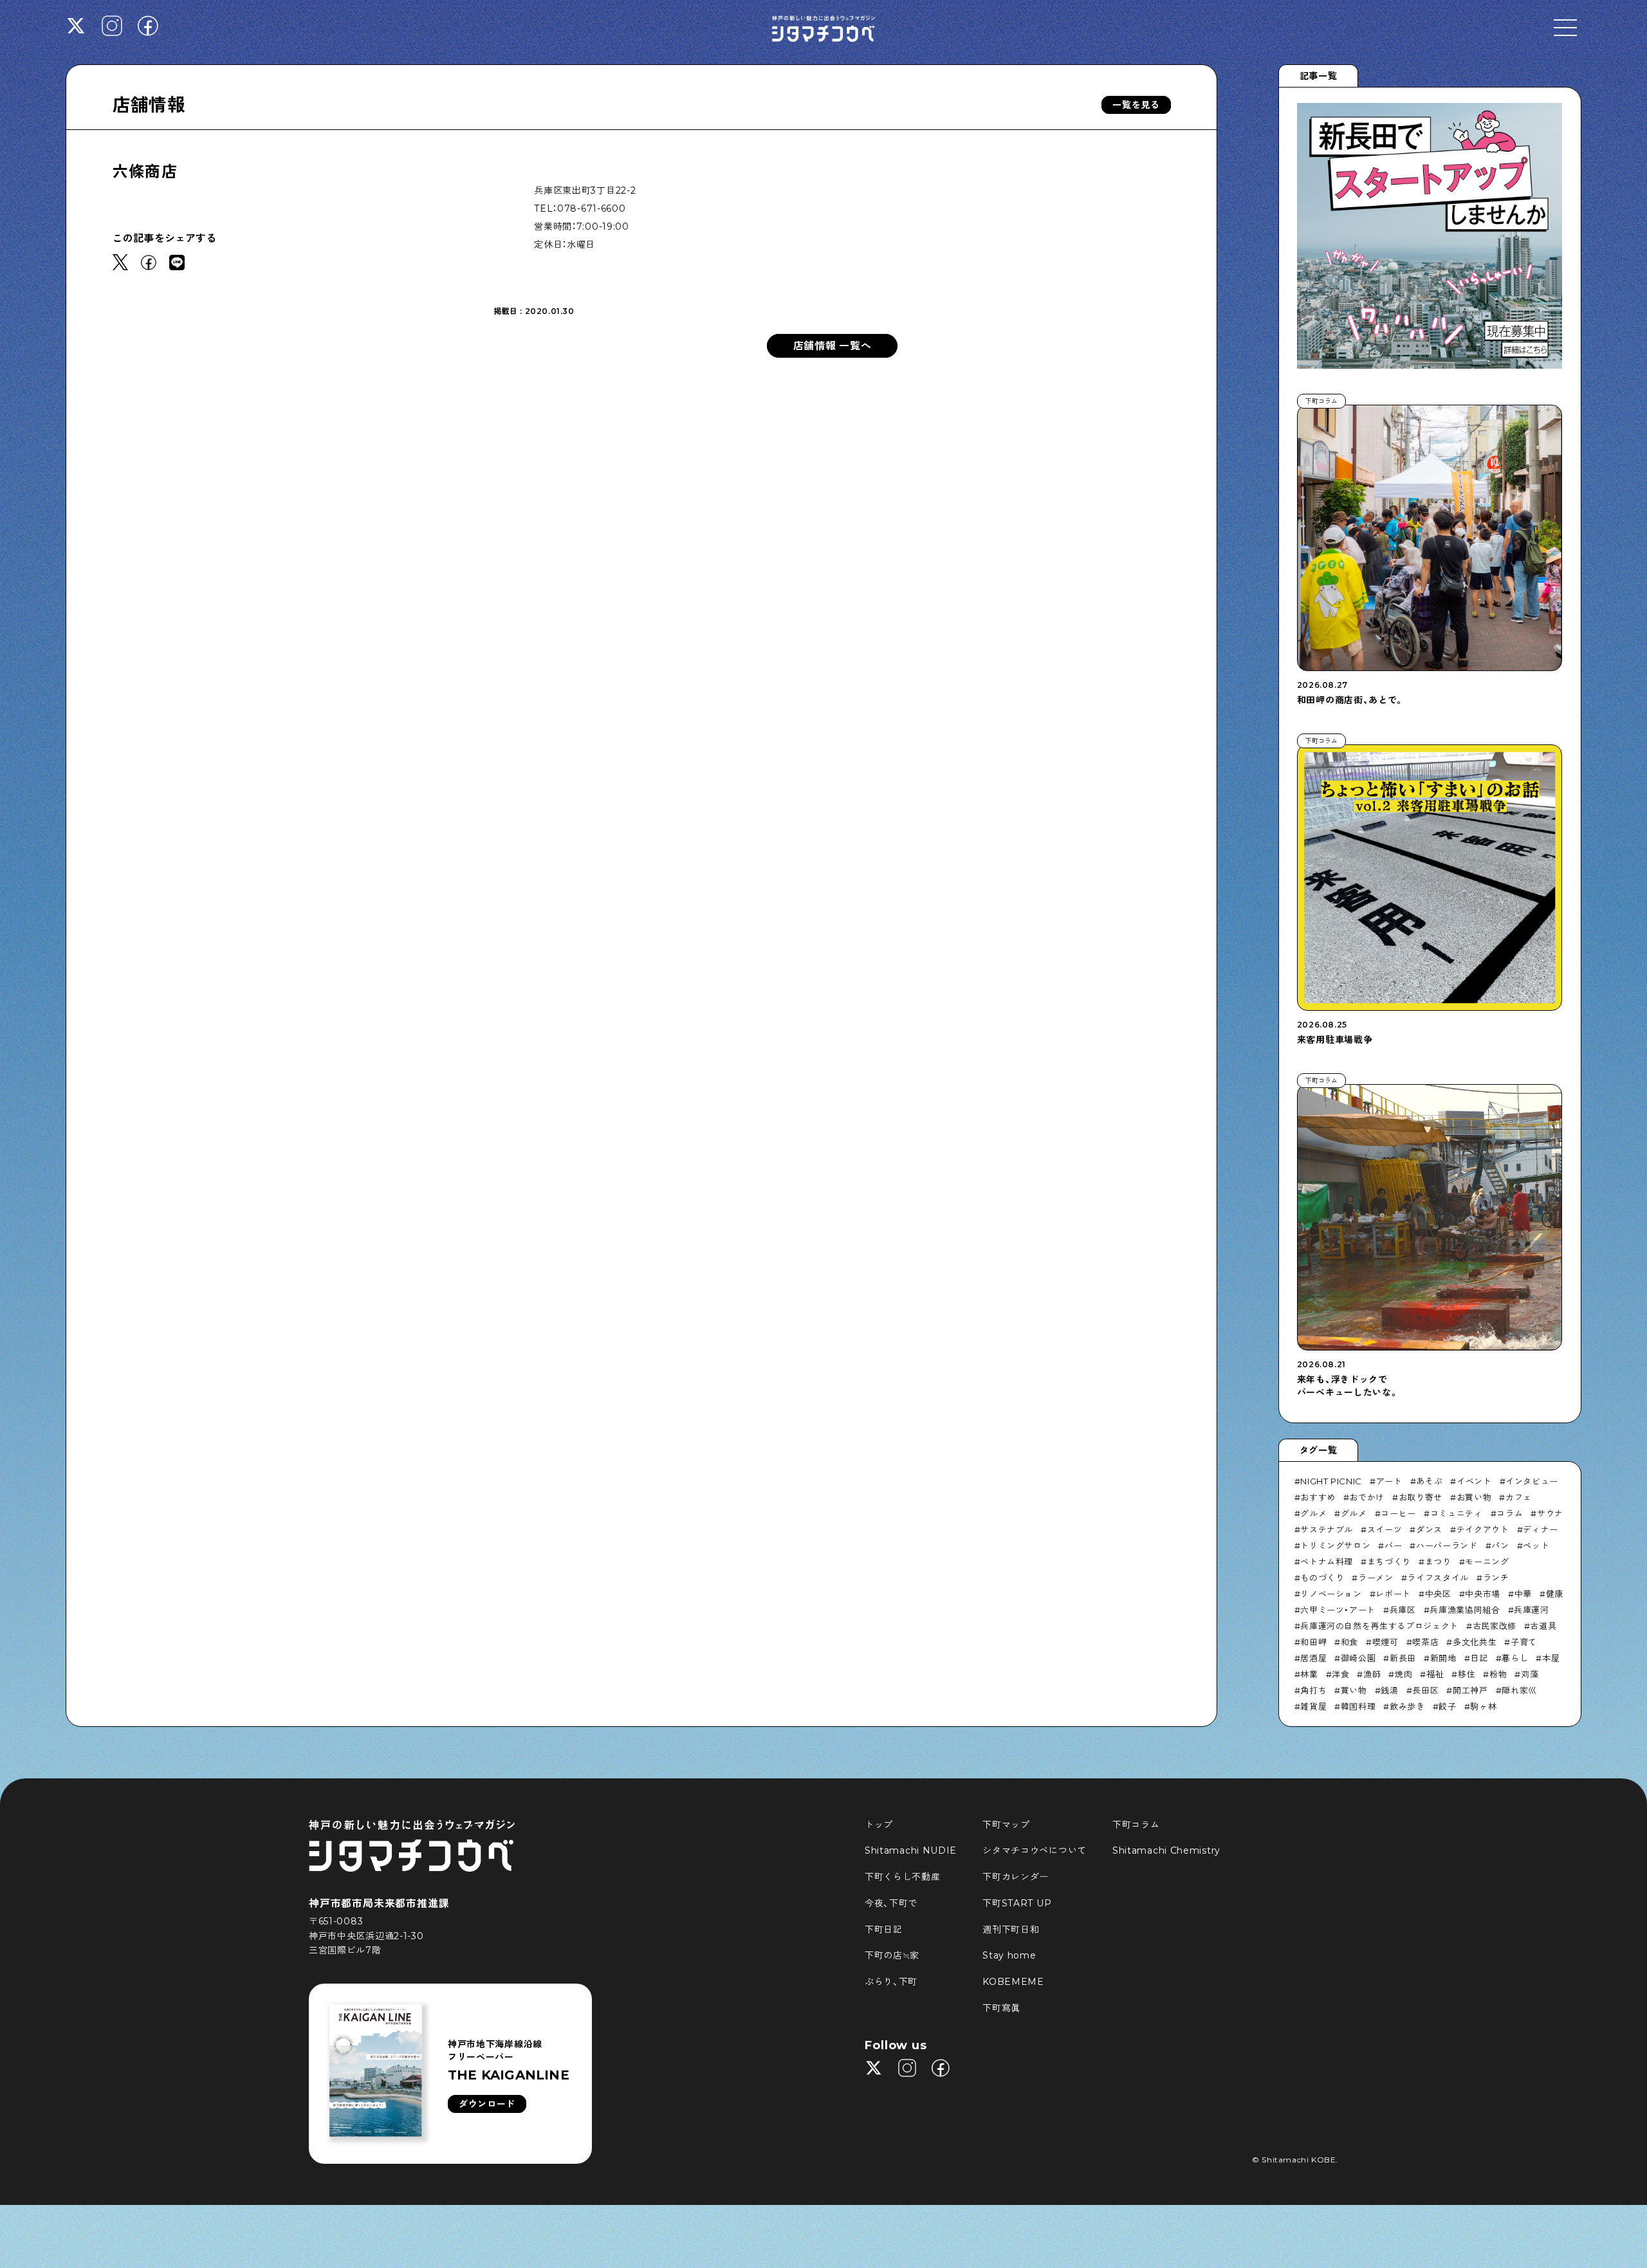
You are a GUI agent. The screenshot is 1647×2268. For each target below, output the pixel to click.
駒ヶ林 (1483, 1706)
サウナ (1550, 1513)
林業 (1309, 1674)
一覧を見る (1136, 105)
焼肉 (1403, 1674)
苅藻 (1530, 1674)
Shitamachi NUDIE (911, 1850)
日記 (1479, 1658)
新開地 (1443, 1658)
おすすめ (1318, 1497)
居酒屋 (1313, 1658)
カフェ (1519, 1497)
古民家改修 (1495, 1626)
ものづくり (1322, 1578)
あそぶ (1429, 1481)
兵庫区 (1403, 1610)
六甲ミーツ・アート (1338, 1610)
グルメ (1313, 1513)
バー (1393, 1545)
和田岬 (1313, 1642)
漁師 (1372, 1674)
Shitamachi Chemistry (1166, 1850)
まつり (1438, 1562)
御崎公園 (1358, 1658)
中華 (1523, 1594)
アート (1389, 1481)
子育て (1524, 1642)
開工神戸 (1470, 1690)
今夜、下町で (891, 1903)
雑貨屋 (1313, 1706)
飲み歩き (1407, 1706)
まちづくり (1389, 1562)
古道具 (1543, 1626)
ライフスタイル (1438, 1578)
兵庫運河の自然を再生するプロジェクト (1379, 1626)
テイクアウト (1483, 1529)
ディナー (1541, 1529)
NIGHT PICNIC (1331, 1481)
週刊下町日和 (1011, 1930)
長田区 (1425, 1690)
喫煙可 (1385, 1642)
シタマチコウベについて (1035, 1850)
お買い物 (1474, 1497)
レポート (1393, 1594)
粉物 (1498, 1674)
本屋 (1551, 1658)
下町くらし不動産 (903, 1877)
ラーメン (1376, 1578)
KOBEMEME (1013, 1982)
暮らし (1515, 1658)
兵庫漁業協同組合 (1465, 1610)
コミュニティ (1457, 1513)
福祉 (1435, 1674)
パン (1500, 1545)
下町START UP (1017, 1903)
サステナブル (1327, 1529)
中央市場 (1483, 1594)
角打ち (1313, 1690)
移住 (1467, 1674)
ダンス (1429, 1529)
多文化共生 (1475, 1642)
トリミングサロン (1335, 1545)
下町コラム (1136, 1825)
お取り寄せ (1421, 1497)
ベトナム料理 (1327, 1562)
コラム (1510, 1513)
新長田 (1403, 1658)
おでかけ (1367, 1497)
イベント (1474, 1481)
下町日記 (884, 1930)
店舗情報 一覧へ (833, 346)
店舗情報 (149, 105)
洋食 (1340, 1674)
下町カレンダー (1016, 1877)
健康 (1555, 1594)
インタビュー (1532, 1481)
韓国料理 (1358, 1706)
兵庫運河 (1532, 1610)
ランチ (1496, 1578)
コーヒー (1398, 1513)
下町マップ (1006, 1825)
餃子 (1447, 1706)
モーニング (1487, 1562)
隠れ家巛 (1519, 1690)
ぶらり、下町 (891, 1982)
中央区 (1438, 1594)
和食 (1349, 1642)
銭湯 (1389, 1690)
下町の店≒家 (892, 1955)
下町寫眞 (1001, 2008)
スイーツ (1385, 1529)
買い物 (1354, 1690)
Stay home (1009, 1955)
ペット (1536, 1545)
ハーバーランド (1447, 1545)
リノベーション (1331, 1594)
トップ (879, 1825)
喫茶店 (1425, 1642)
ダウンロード (487, 2104)
